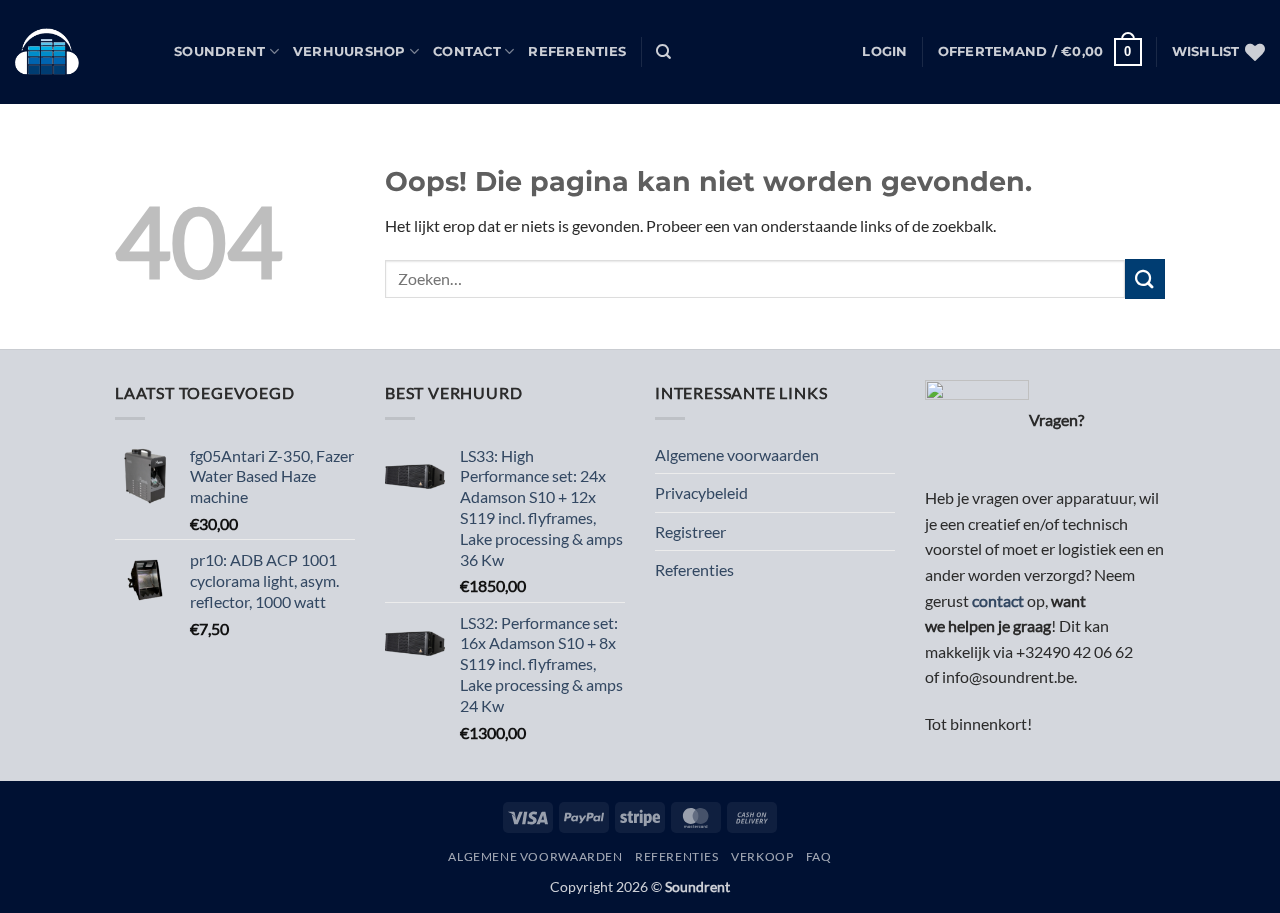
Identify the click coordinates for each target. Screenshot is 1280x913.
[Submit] (1145, 278)
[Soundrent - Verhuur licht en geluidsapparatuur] (79, 52)
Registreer (690, 531)
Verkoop (762, 856)
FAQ (819, 856)
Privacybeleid (701, 492)
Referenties (577, 51)
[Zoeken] (663, 52)
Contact (467, 51)
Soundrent (219, 51)
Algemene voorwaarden (737, 454)
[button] (884, 52)
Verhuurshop (349, 51)
